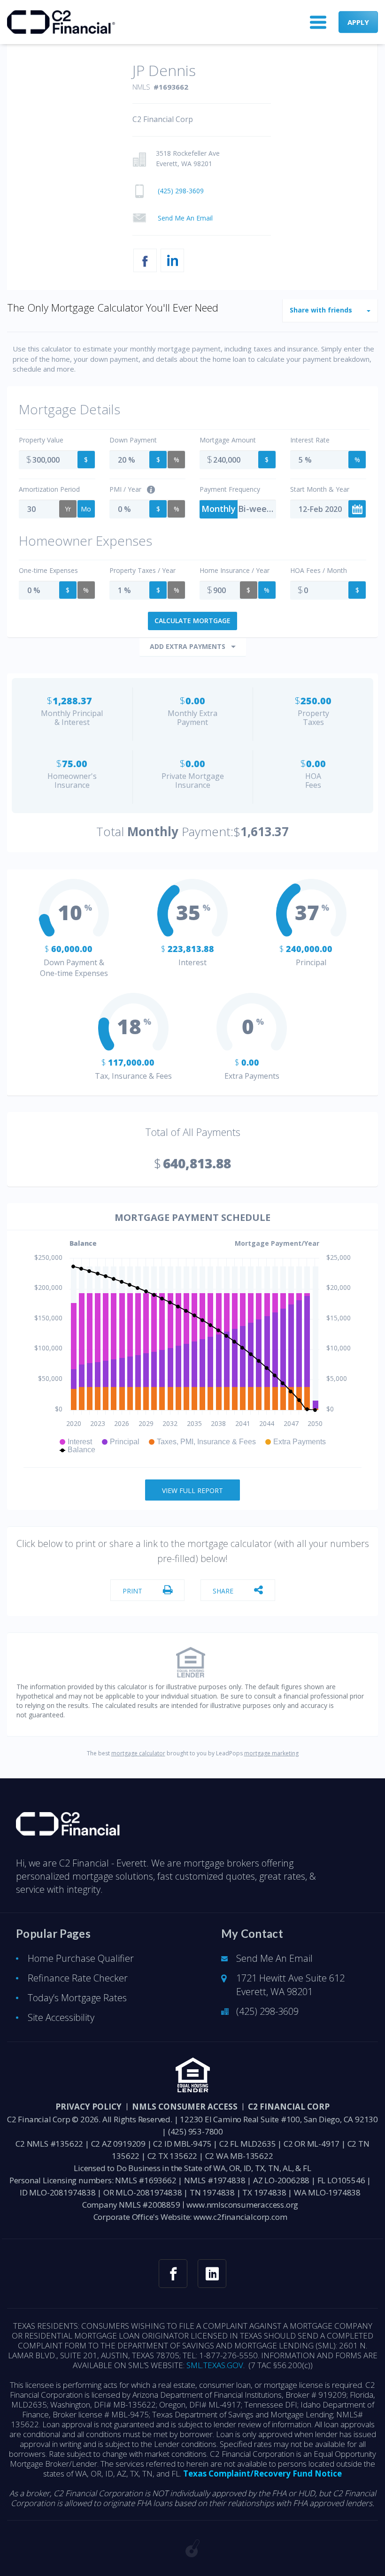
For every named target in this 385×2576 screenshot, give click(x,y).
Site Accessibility (61, 2017)
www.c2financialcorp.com (240, 2217)
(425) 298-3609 (267, 2011)
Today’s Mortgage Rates (77, 1998)
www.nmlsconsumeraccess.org (242, 2205)
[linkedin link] (212, 2274)
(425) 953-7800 (196, 2131)
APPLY (358, 22)
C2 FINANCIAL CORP (289, 2107)
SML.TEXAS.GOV (215, 2365)
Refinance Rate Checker (78, 1978)
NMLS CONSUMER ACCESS (185, 2107)
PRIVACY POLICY (89, 2107)
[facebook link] (173, 2274)
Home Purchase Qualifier (81, 1958)
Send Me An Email (274, 1958)
